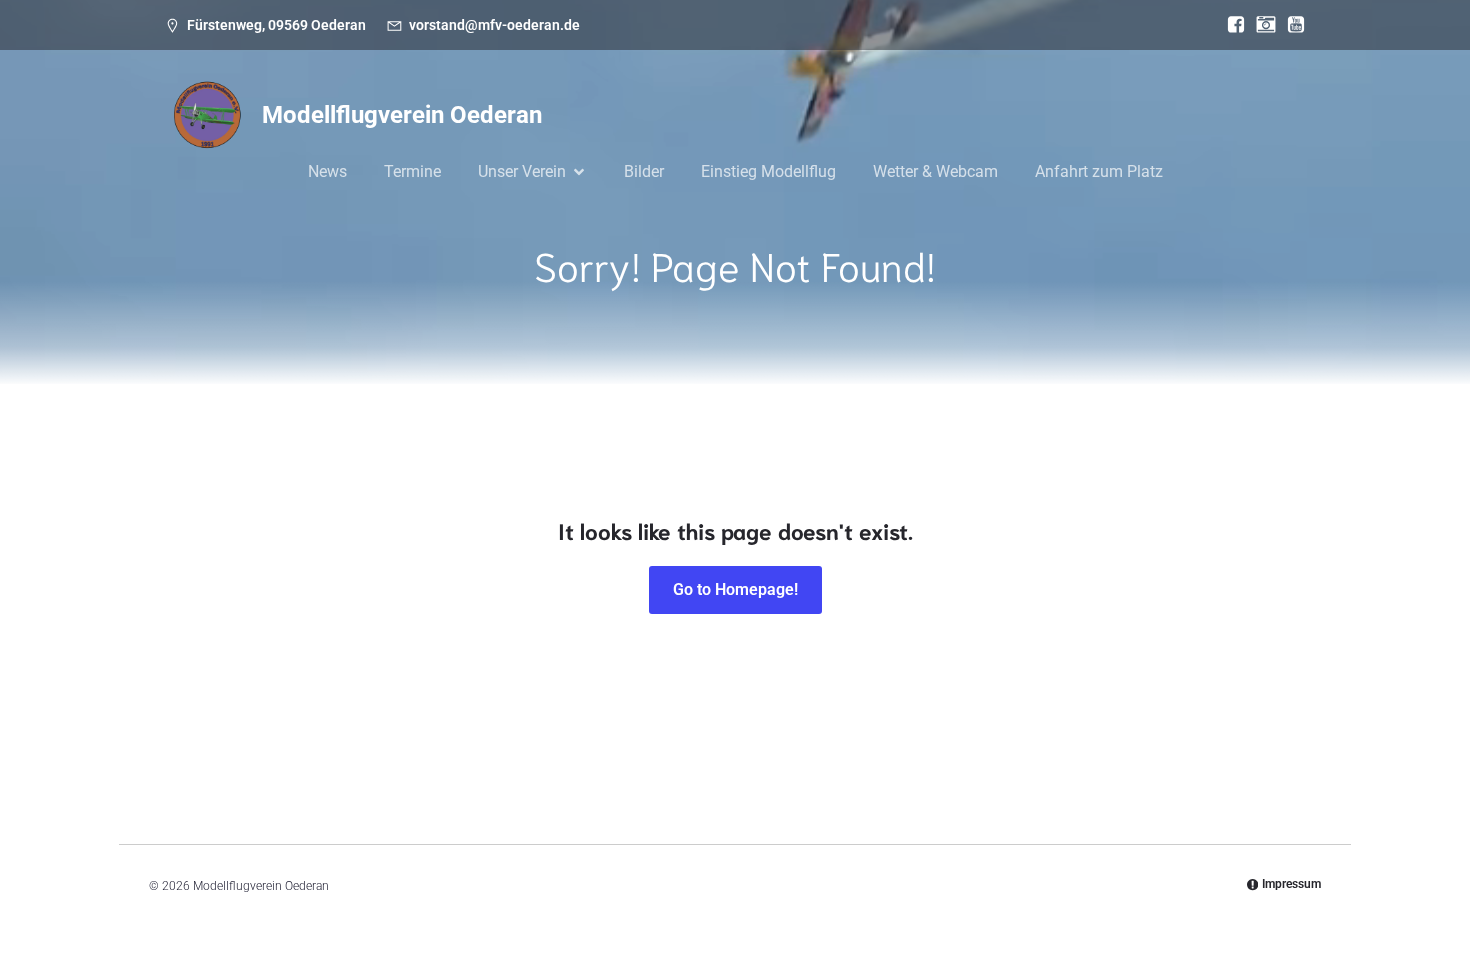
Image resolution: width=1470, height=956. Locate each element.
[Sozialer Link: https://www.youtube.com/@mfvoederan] (1291, 25)
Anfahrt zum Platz (1099, 171)
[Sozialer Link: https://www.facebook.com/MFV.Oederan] (1231, 25)
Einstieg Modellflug (768, 171)
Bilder (644, 171)
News (327, 171)
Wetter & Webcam (935, 171)
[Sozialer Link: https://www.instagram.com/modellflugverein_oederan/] (1261, 25)
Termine (412, 171)
